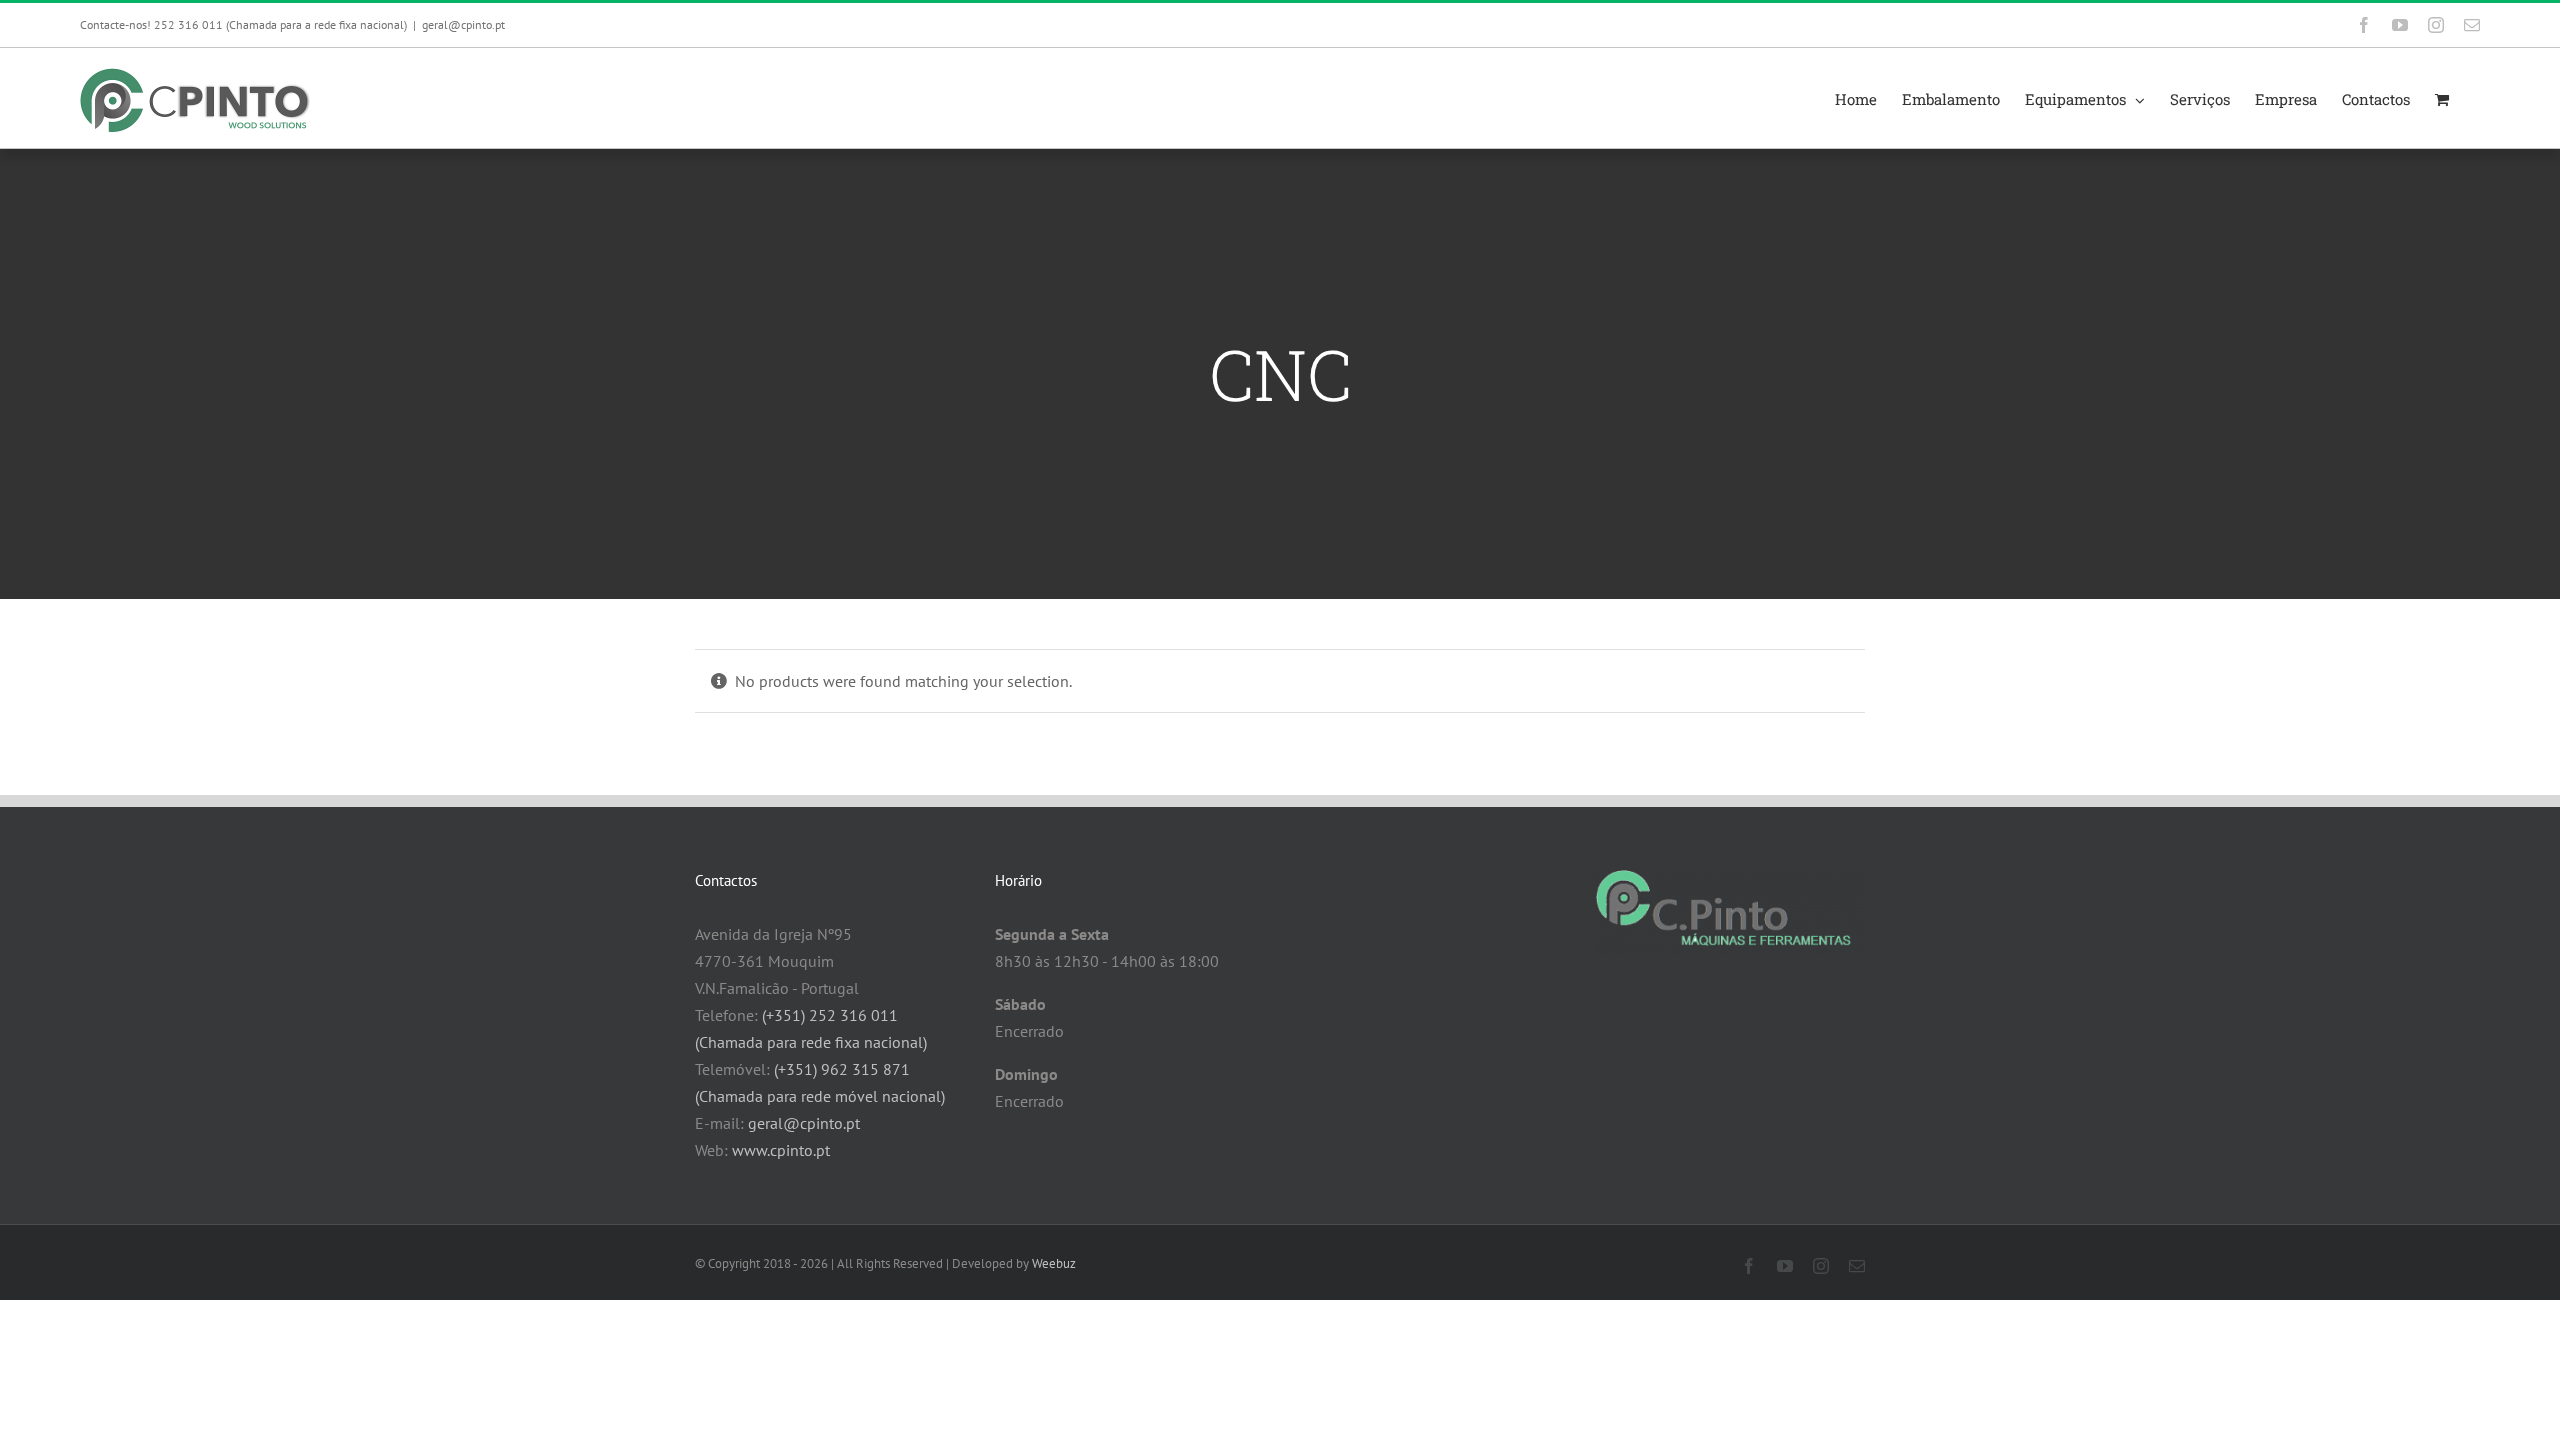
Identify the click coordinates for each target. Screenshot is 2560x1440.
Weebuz (1054, 1263)
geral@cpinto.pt (463, 24)
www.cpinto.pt (781, 1150)
